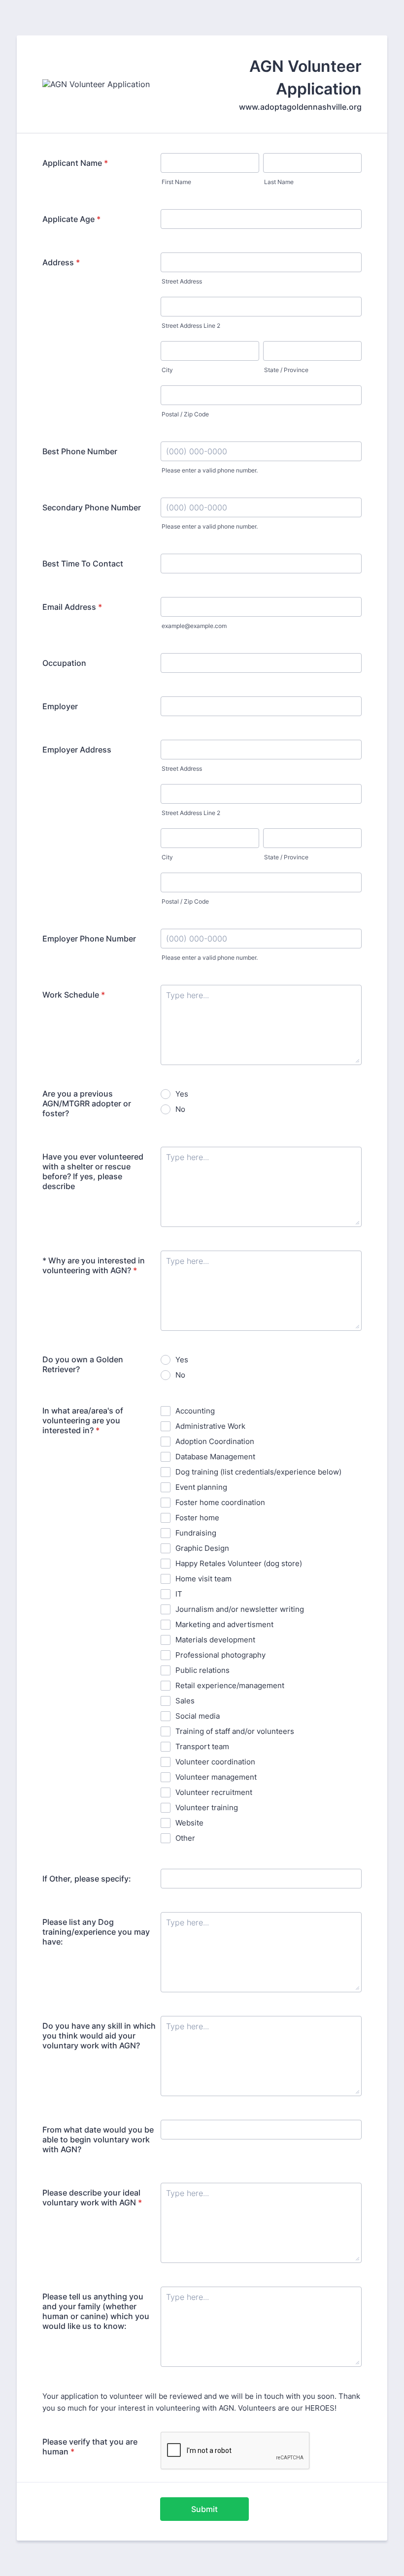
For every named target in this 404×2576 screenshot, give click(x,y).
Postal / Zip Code (185, 414)
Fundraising (196, 1533)
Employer (60, 706)
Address (61, 262)
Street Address (182, 281)
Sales (185, 1701)
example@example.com (194, 626)
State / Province (286, 370)
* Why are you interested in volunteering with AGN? (94, 1265)
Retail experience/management (230, 1685)
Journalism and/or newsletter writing (240, 1609)
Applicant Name (75, 163)
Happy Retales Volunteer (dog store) (239, 1563)
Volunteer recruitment (214, 1792)
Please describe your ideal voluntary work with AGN (92, 2198)
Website (189, 1823)
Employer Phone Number (89, 939)
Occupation (64, 663)
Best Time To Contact (83, 564)
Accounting (195, 1411)
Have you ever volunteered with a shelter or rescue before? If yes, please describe (93, 1171)
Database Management (215, 1457)
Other (185, 1838)
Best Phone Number (80, 451)
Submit (204, 2509)
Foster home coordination (220, 1502)
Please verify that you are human (90, 2447)
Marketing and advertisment (224, 1624)
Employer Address (77, 750)
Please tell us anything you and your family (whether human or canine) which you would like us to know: (96, 2311)
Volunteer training (207, 1807)
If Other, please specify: (87, 1879)
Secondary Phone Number (92, 507)
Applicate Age (71, 219)
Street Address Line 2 (191, 326)
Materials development (215, 1640)
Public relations (202, 1670)
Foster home (197, 1518)
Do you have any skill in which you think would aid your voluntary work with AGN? (99, 2036)
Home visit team (203, 1579)
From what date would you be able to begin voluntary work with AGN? (98, 2139)
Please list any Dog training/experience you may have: (96, 1932)
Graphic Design (202, 1548)
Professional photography (220, 1655)
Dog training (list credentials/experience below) (258, 1472)
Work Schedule (74, 995)
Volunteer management (216, 1777)
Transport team (202, 1746)
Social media (198, 1716)
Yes (182, 1094)
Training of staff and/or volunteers (235, 1731)
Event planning (201, 1487)
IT (179, 1594)
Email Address (72, 607)
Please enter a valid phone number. (210, 470)
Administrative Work (210, 1426)
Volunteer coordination (215, 1762)
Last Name (279, 182)
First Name (176, 182)
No (180, 1109)
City (167, 370)
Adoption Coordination (215, 1441)
